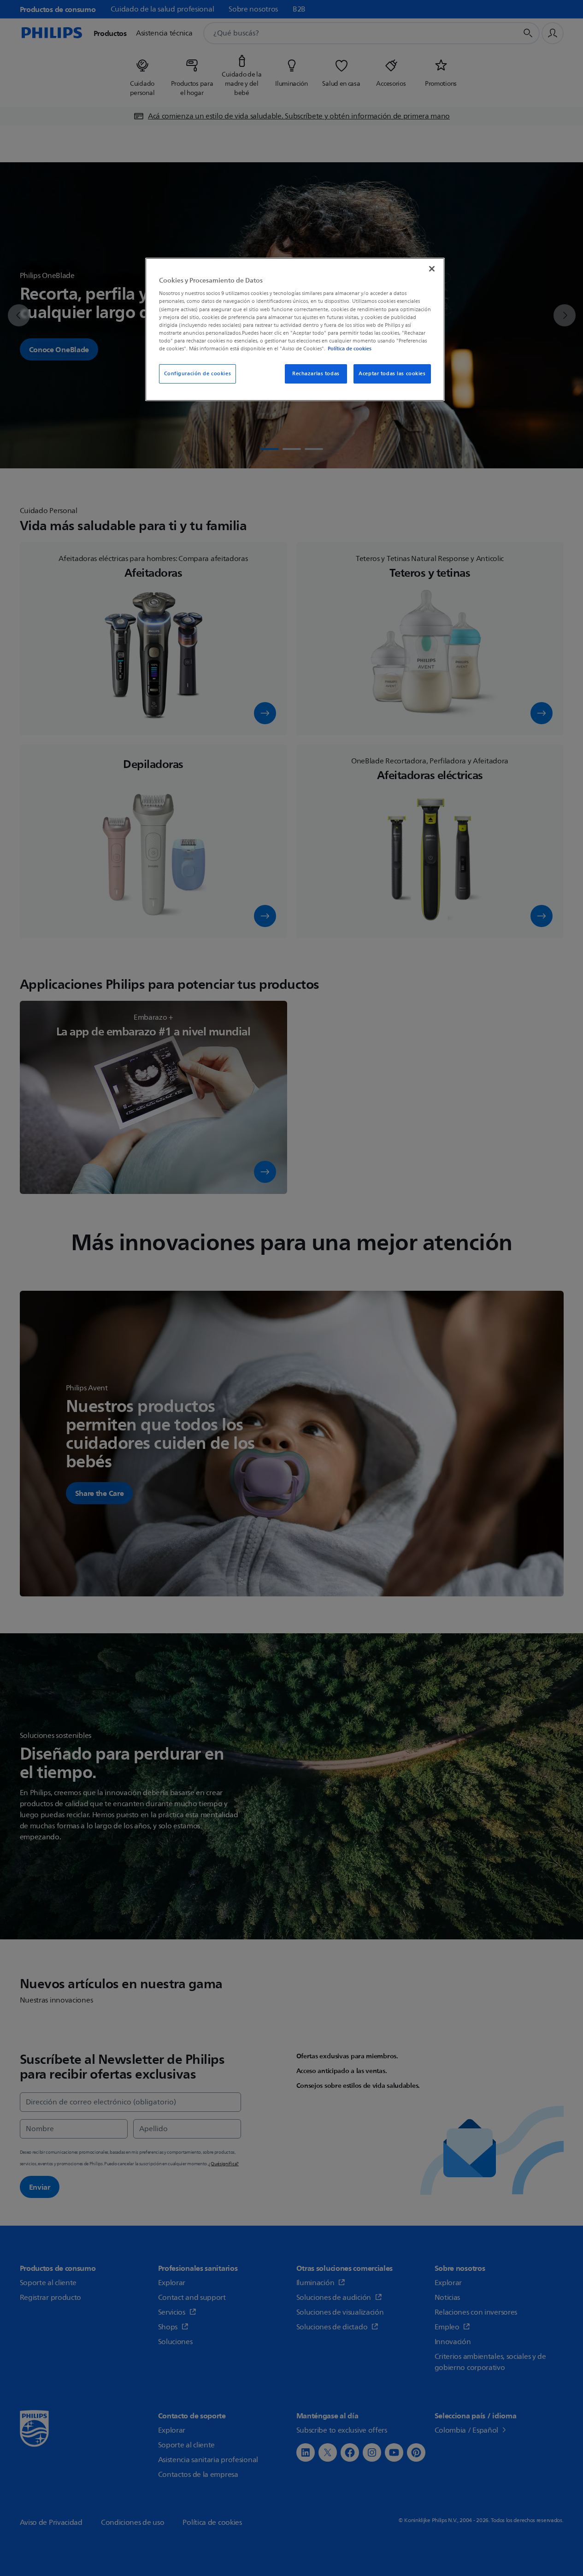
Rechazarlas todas (316, 374)
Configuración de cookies (198, 374)
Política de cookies (350, 349)
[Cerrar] (432, 269)
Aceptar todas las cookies (392, 374)
